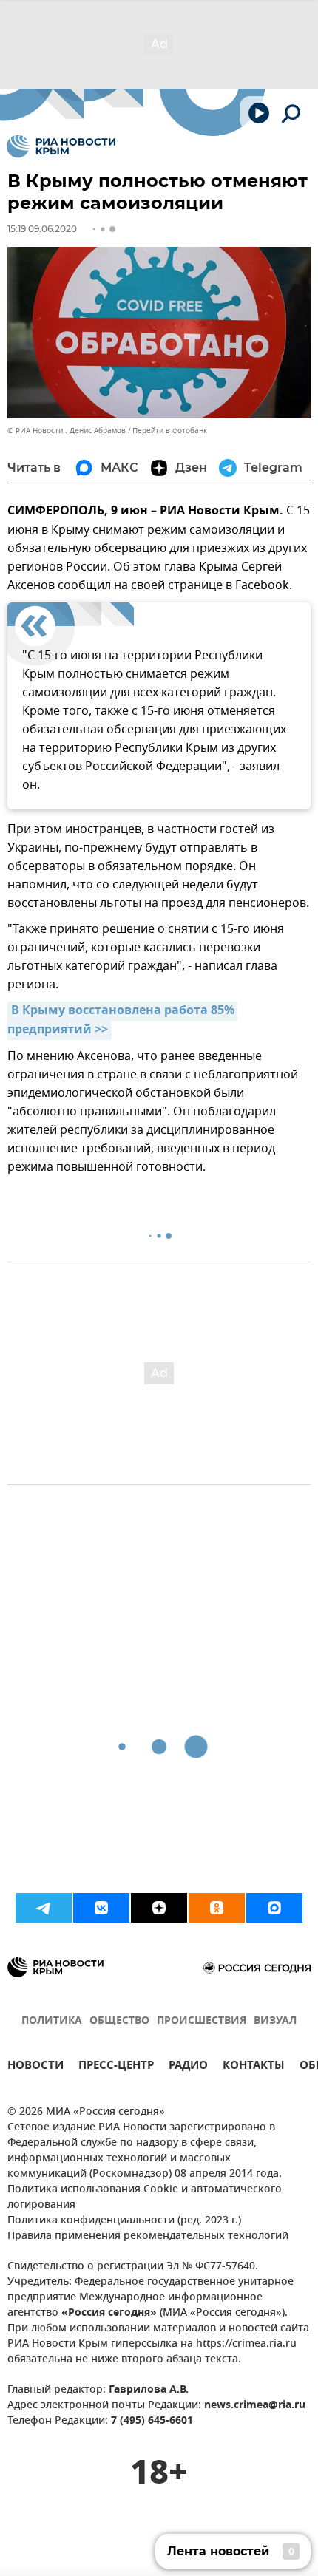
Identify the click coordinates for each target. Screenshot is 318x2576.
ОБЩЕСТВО (119, 2021)
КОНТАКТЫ (254, 2067)
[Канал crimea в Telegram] (44, 1908)
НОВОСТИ (35, 2067)
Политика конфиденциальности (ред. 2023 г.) (124, 2221)
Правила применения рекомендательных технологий (148, 2236)
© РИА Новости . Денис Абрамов (67, 431)
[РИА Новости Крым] (61, 146)
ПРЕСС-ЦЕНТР (116, 2067)
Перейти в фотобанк (170, 431)
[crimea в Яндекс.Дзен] (159, 1908)
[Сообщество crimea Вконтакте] (101, 1908)
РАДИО (188, 2067)
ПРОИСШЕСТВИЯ (202, 2021)
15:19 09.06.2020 (42, 229)
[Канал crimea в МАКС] (274, 1908)
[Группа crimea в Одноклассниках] (217, 1908)
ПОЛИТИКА (52, 2021)
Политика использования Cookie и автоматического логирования (145, 2198)
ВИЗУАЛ (275, 2021)
